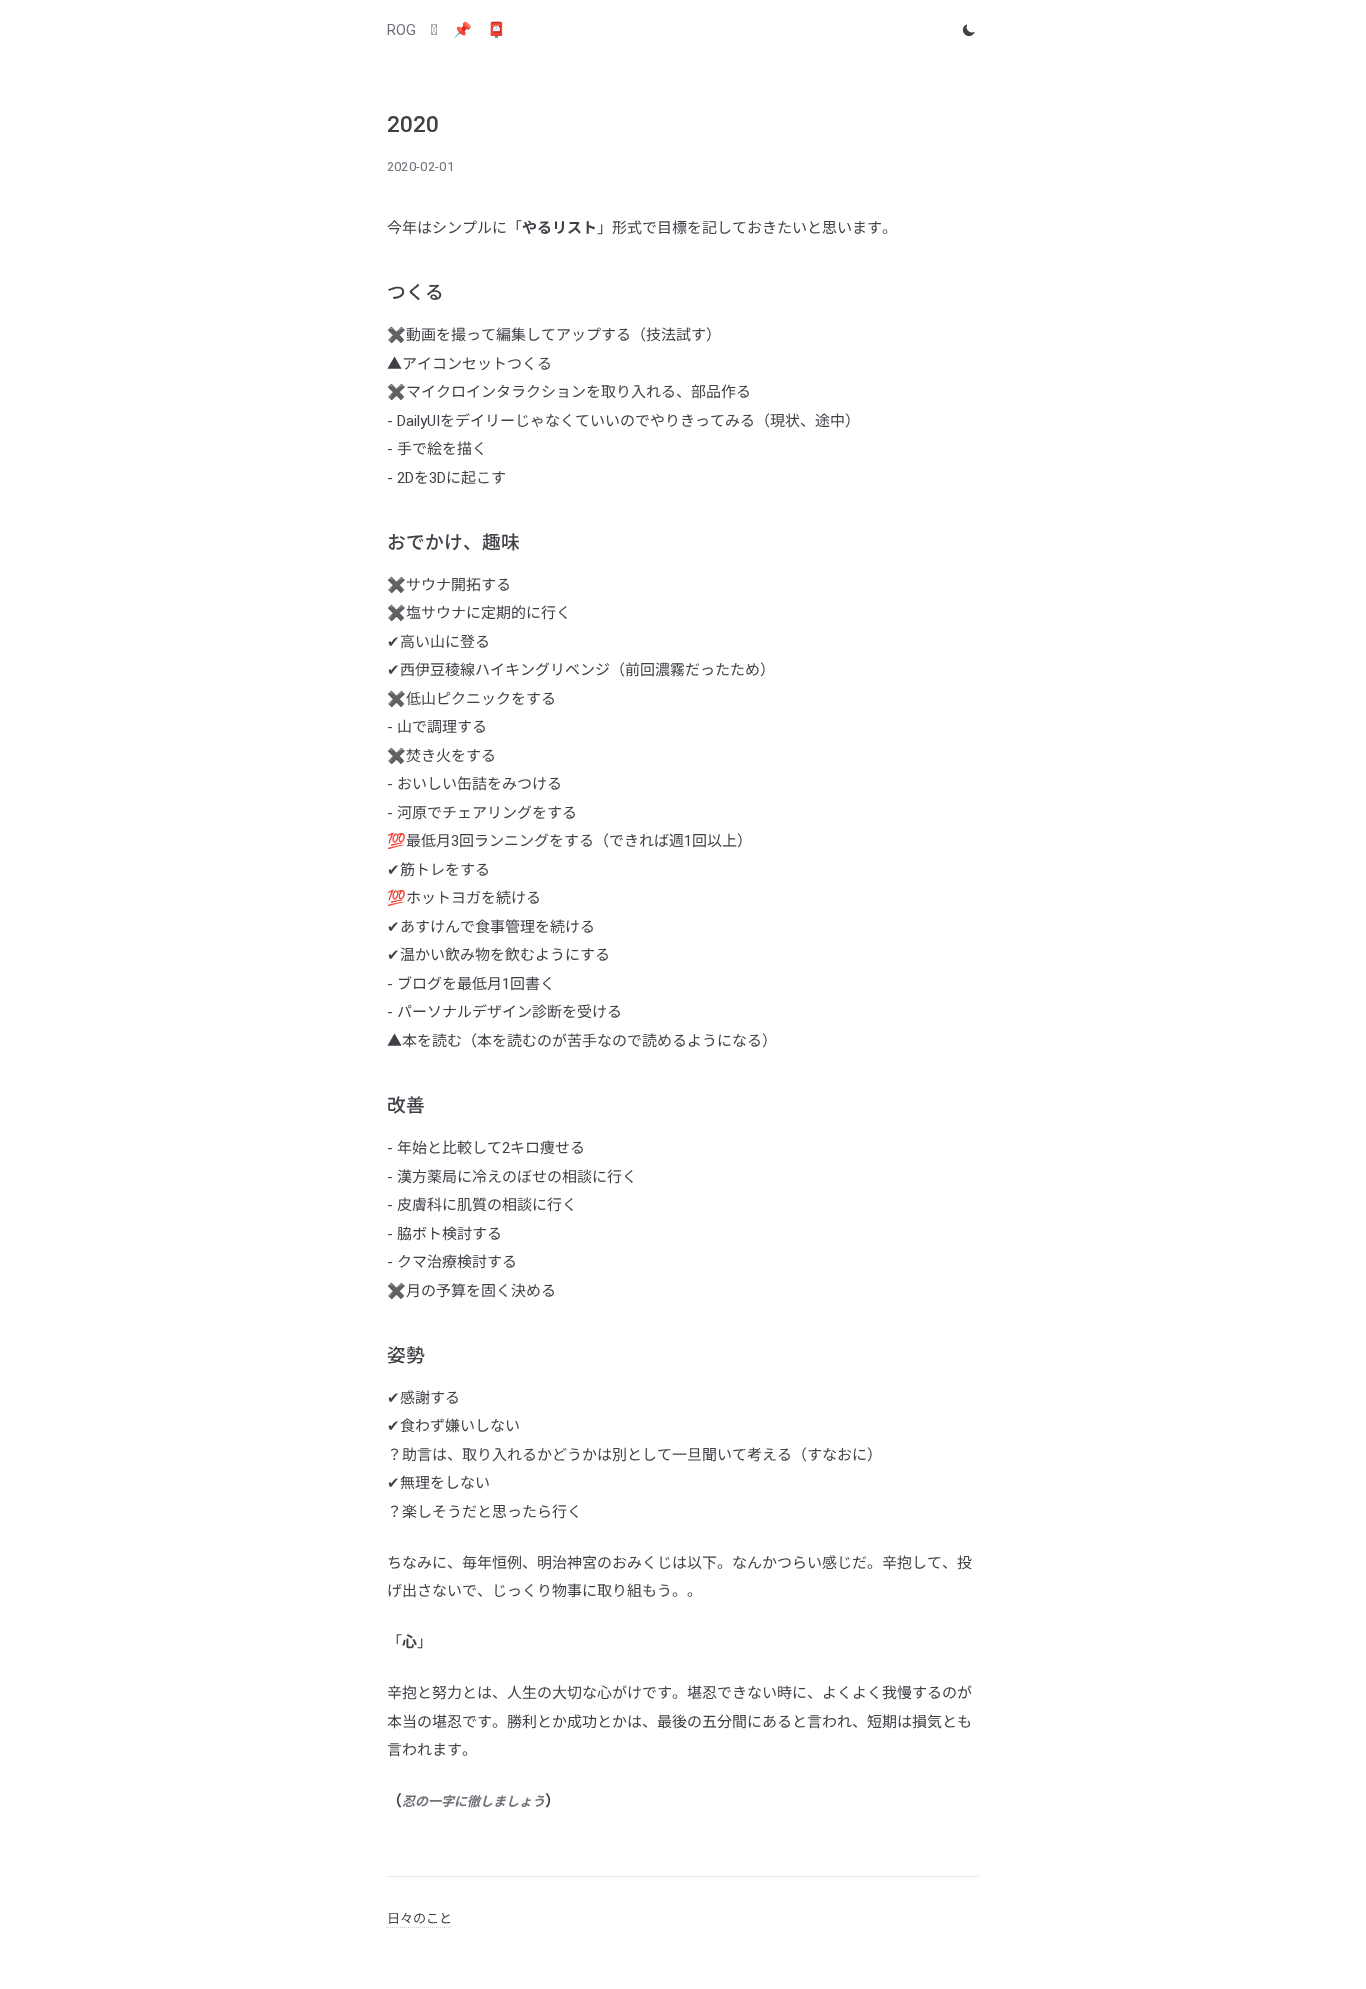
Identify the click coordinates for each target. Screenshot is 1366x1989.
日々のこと (419, 1918)
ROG (401, 30)
